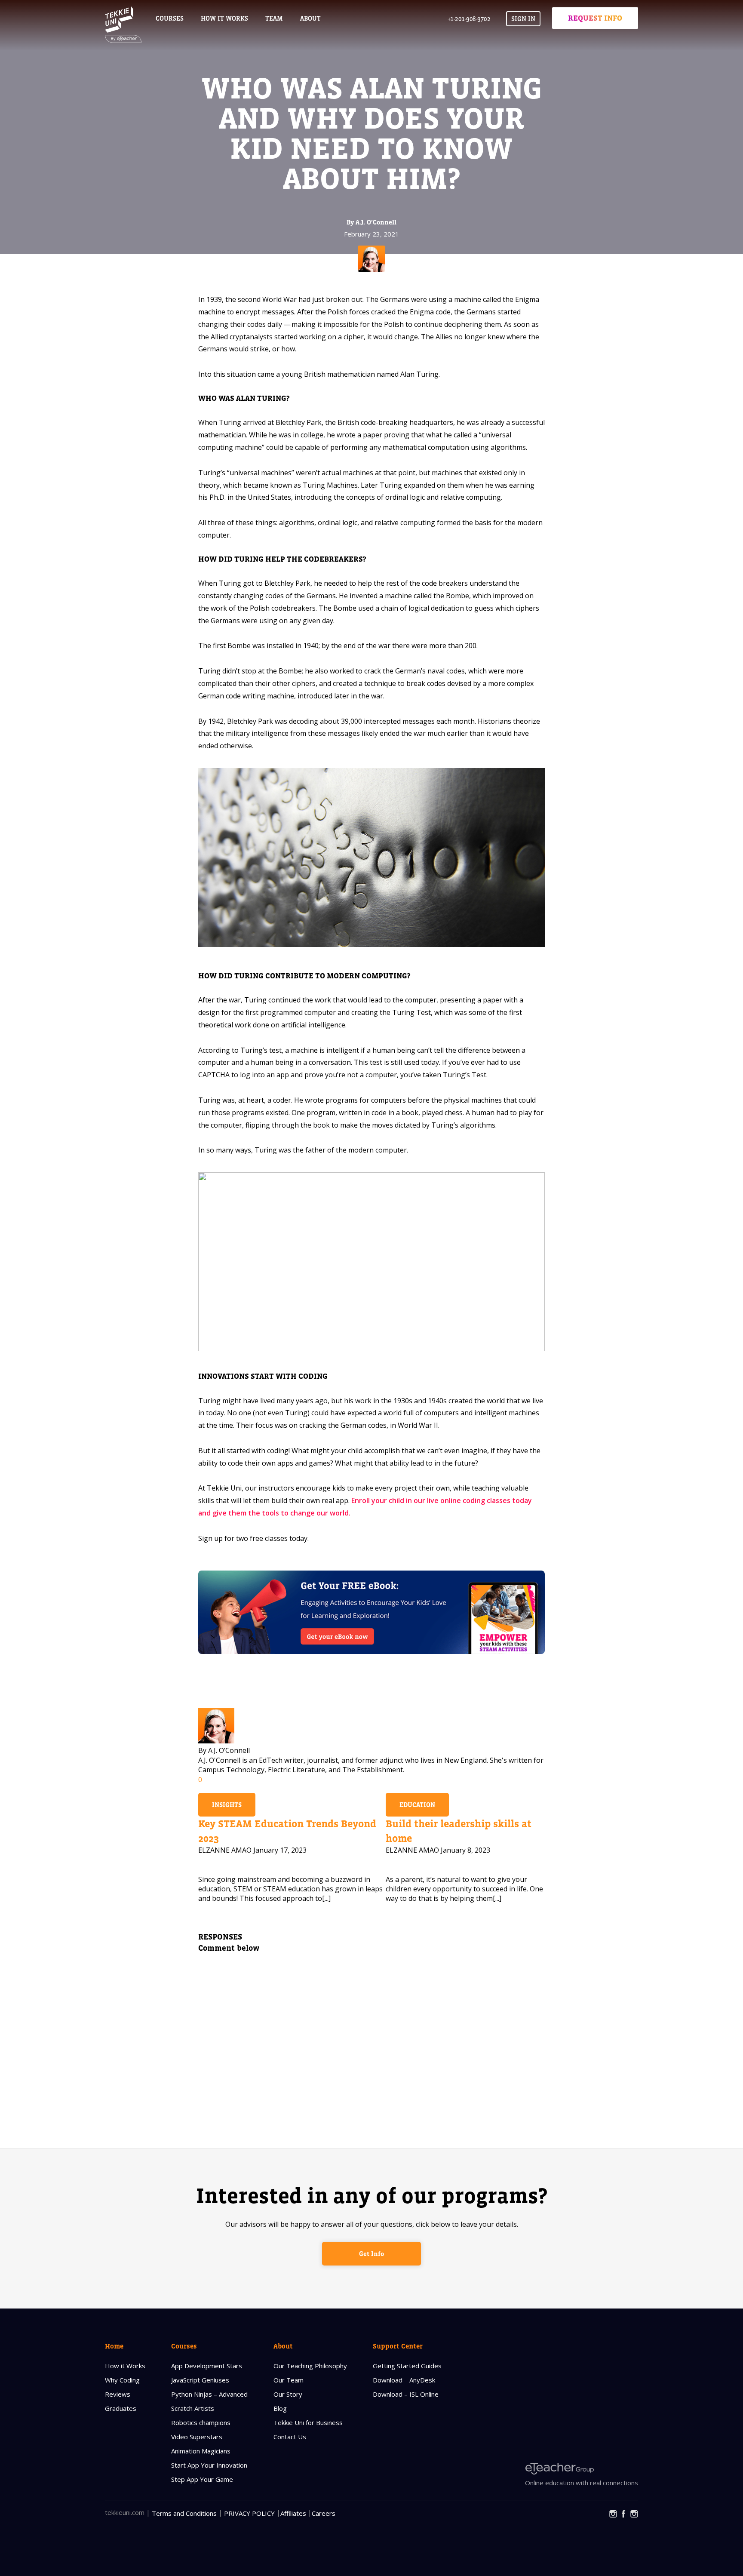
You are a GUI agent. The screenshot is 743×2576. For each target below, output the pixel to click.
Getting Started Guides (407, 2366)
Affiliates (293, 2513)
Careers (324, 2513)
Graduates (121, 2408)
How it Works (125, 2366)
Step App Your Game (202, 2479)
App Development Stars (207, 2366)
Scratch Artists (193, 2408)
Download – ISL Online (406, 2394)
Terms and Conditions (184, 2513)
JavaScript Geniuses (200, 2380)
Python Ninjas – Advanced (209, 2394)
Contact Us (290, 2437)
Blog (280, 2408)
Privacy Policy (249, 2513)
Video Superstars (197, 2437)
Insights (227, 1805)
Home (114, 2346)
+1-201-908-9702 (469, 19)
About (283, 2346)
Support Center (398, 2346)
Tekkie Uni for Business (308, 2422)
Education (417, 1805)
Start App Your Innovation (209, 2465)
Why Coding (122, 2380)
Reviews (118, 2394)
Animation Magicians (201, 2451)
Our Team (289, 2380)
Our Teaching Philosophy (310, 2366)
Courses (170, 18)
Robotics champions (201, 2422)
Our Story (288, 2394)
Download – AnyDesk (404, 2380)
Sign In (523, 19)
